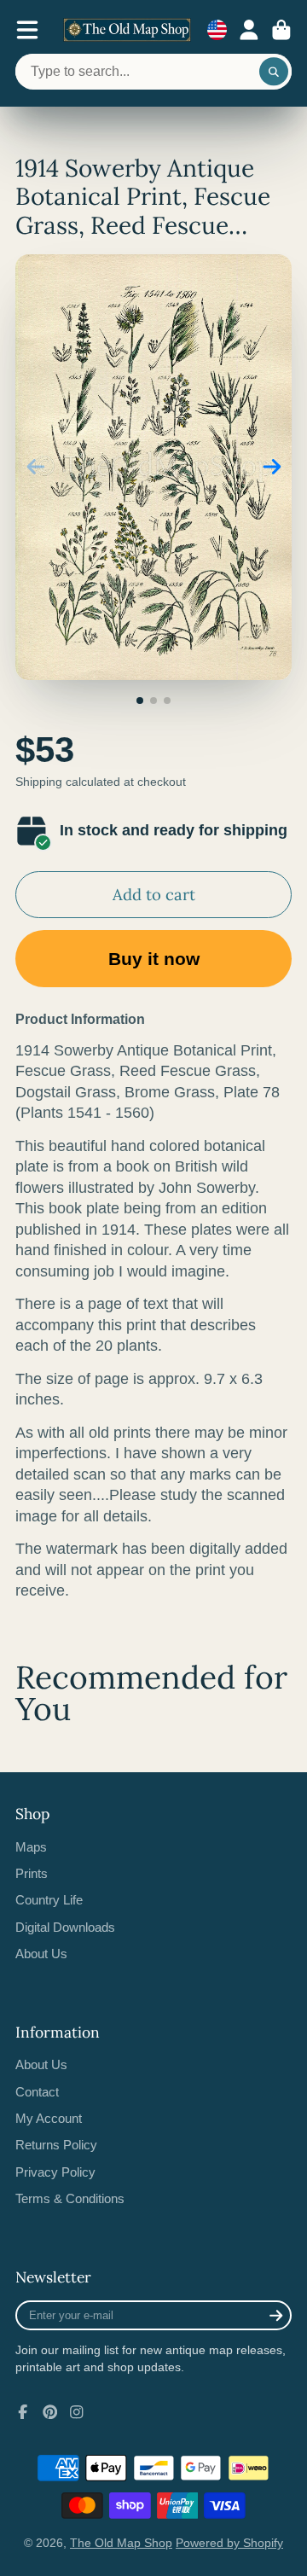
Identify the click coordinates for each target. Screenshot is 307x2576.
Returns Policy (56, 2145)
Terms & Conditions (70, 2198)
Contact (37, 2092)
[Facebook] (23, 2412)
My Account (49, 2118)
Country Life (49, 1900)
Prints (32, 1873)
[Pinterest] (50, 2412)
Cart (281, 30)
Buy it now (154, 959)
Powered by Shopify (229, 2543)
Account (249, 30)
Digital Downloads (65, 1927)
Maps (31, 1847)
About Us (41, 1954)
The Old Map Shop (121, 2543)
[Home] (127, 30)
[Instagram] (77, 2412)
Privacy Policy (55, 2172)
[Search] (274, 72)
